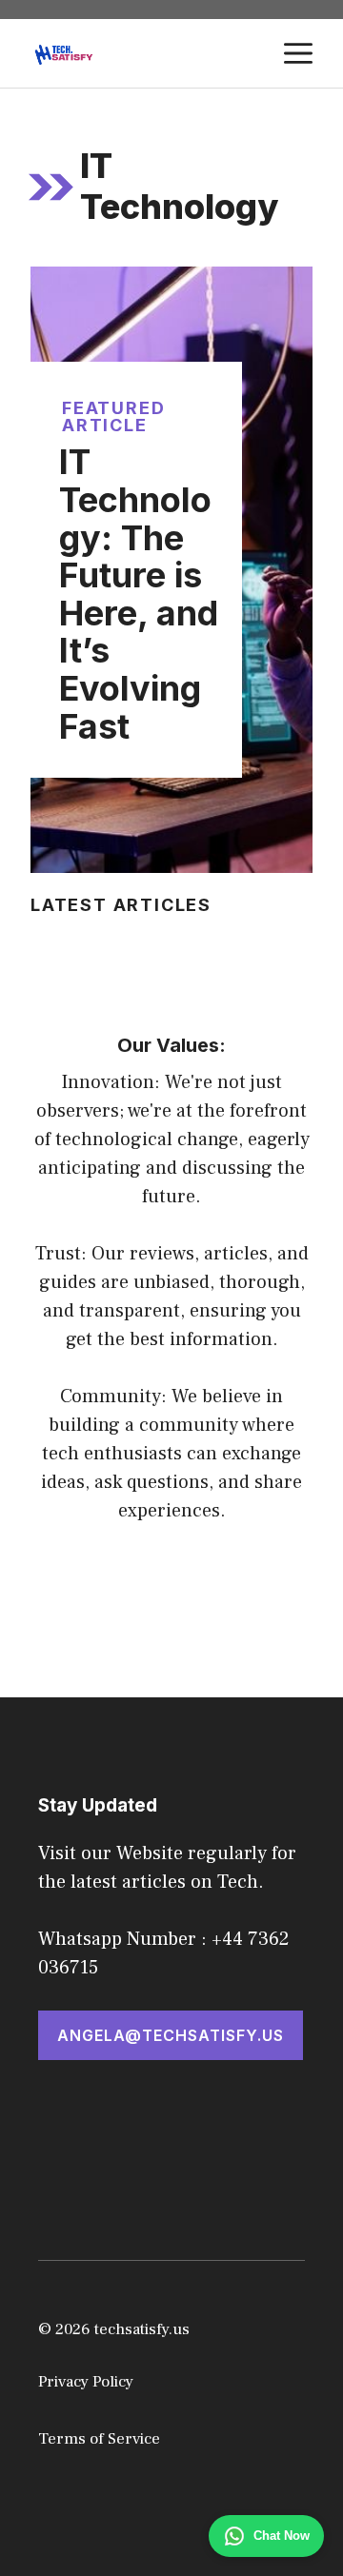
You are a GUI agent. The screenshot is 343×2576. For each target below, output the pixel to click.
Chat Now (282, 2536)
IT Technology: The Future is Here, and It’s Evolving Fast (139, 594)
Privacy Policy (86, 2382)
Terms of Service (99, 2439)
